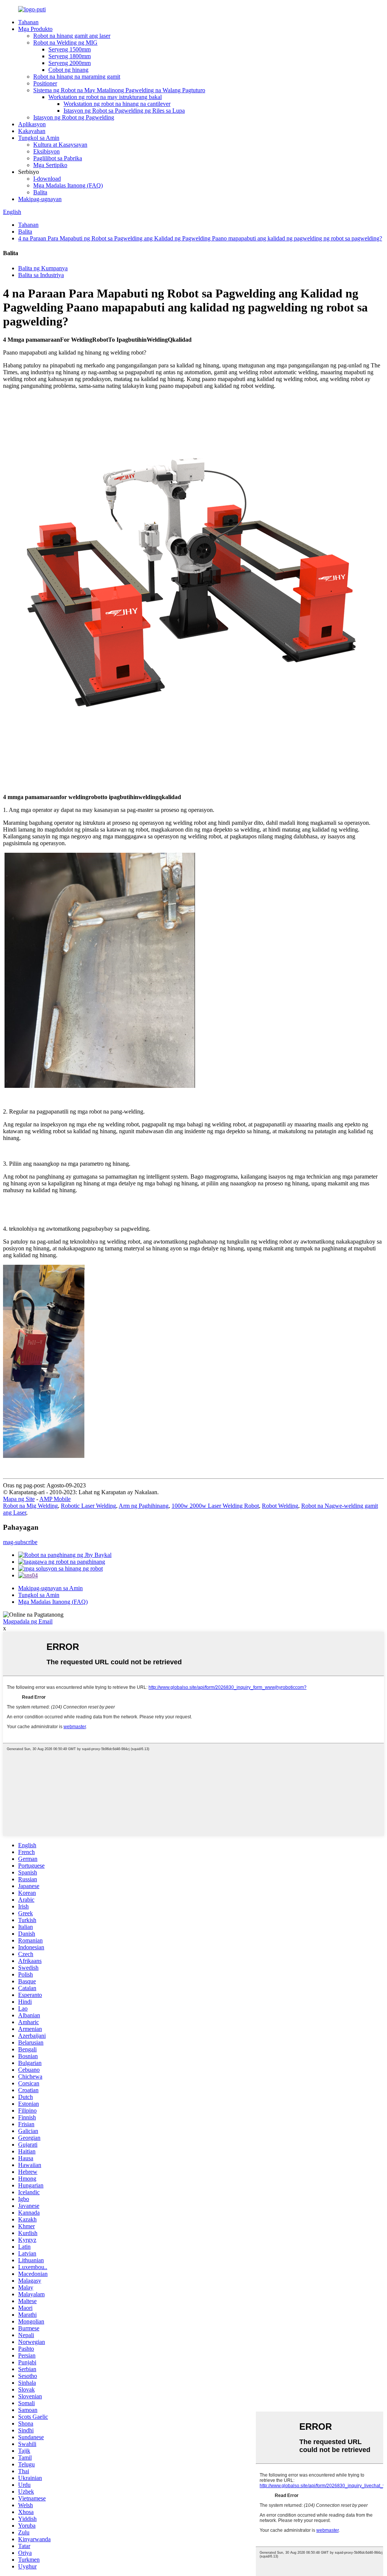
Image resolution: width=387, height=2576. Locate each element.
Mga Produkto (35, 29)
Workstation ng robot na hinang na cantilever (117, 104)
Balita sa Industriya (41, 275)
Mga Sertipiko (50, 165)
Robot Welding (280, 1506)
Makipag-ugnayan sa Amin (50, 1588)
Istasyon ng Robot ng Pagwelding (74, 117)
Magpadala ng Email (28, 1621)
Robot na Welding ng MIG (65, 43)
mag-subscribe (20, 1542)
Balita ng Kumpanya (43, 268)
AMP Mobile (55, 1499)
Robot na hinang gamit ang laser (72, 36)
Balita (40, 192)
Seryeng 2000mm (70, 63)
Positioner (45, 83)
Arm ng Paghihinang (144, 1506)
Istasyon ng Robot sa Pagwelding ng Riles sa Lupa (124, 111)
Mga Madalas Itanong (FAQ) (68, 185)
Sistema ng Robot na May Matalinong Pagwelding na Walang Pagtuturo (119, 90)
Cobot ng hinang (68, 70)
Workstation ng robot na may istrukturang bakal (105, 97)
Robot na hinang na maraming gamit (77, 77)
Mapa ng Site (19, 1499)
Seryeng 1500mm (70, 49)
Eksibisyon (46, 151)
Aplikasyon (32, 124)
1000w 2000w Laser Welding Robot (215, 1506)
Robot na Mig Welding (30, 1506)
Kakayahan (32, 131)
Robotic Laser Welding (88, 1506)
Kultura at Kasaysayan (60, 145)
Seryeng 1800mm (70, 56)
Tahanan (28, 22)
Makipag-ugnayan (40, 199)
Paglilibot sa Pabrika (58, 158)
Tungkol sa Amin (39, 138)
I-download (47, 179)
